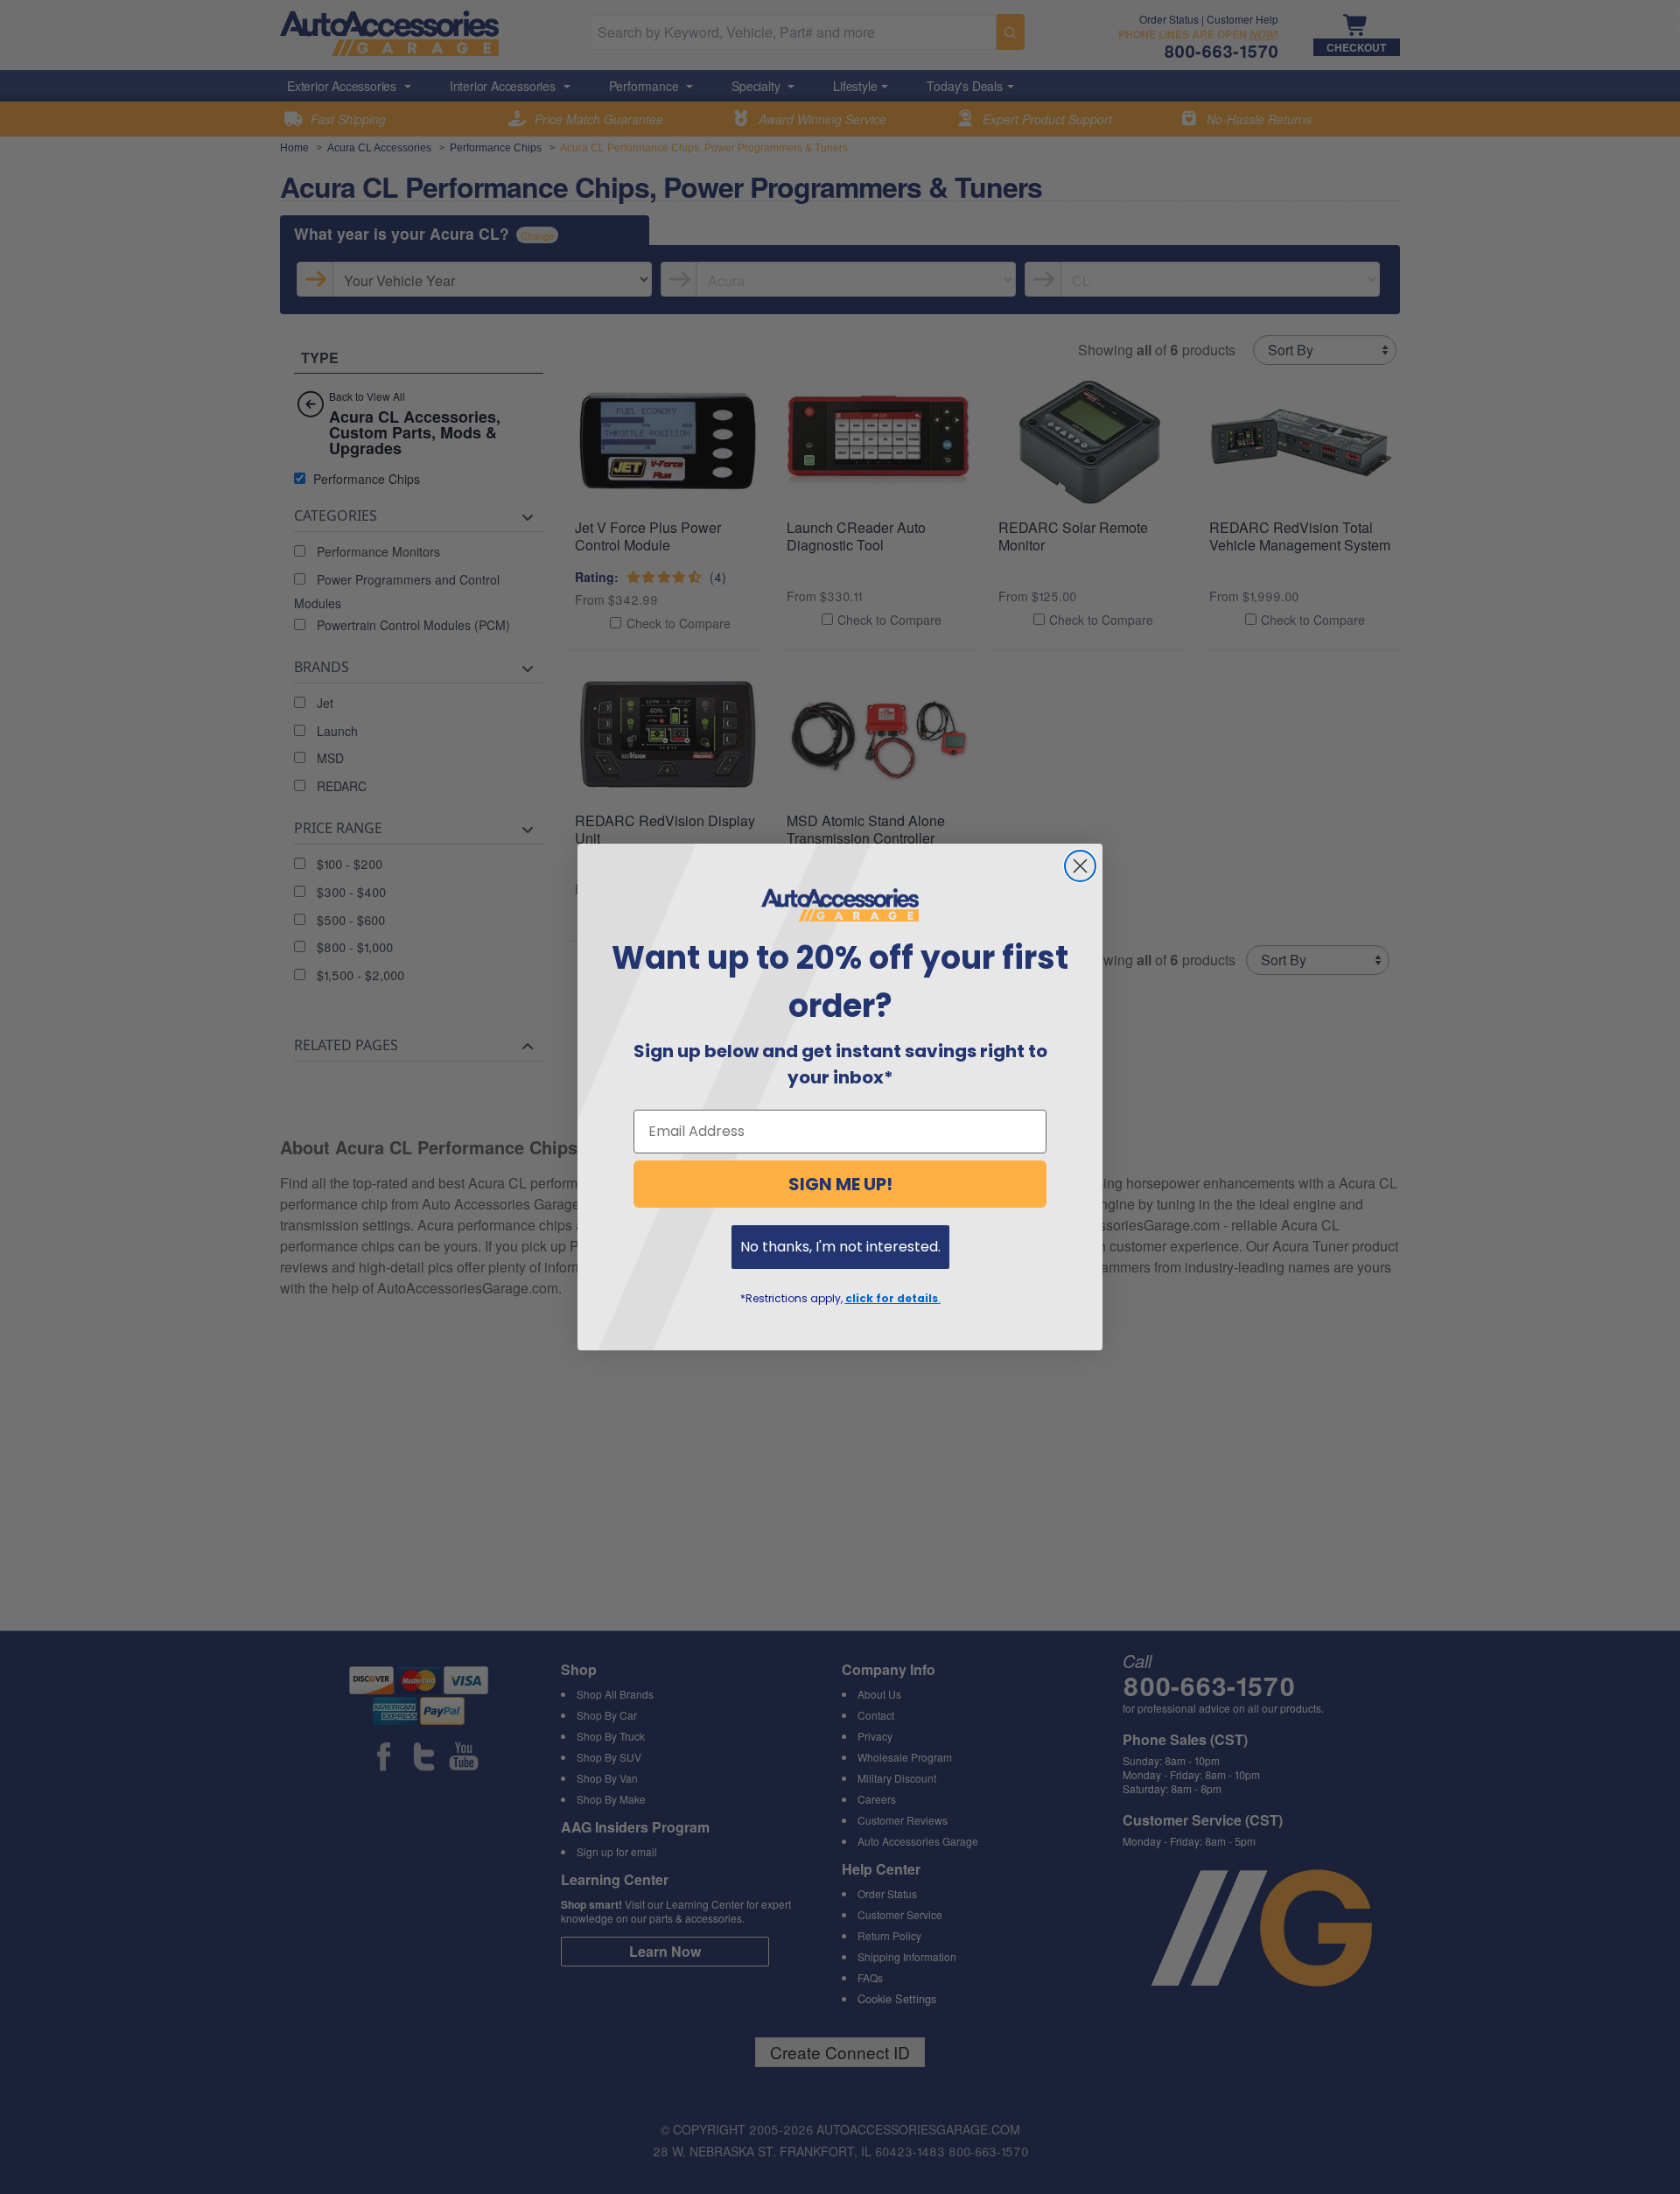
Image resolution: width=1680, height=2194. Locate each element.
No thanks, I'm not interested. (840, 1247)
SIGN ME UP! (840, 1184)
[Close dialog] (1080, 866)
